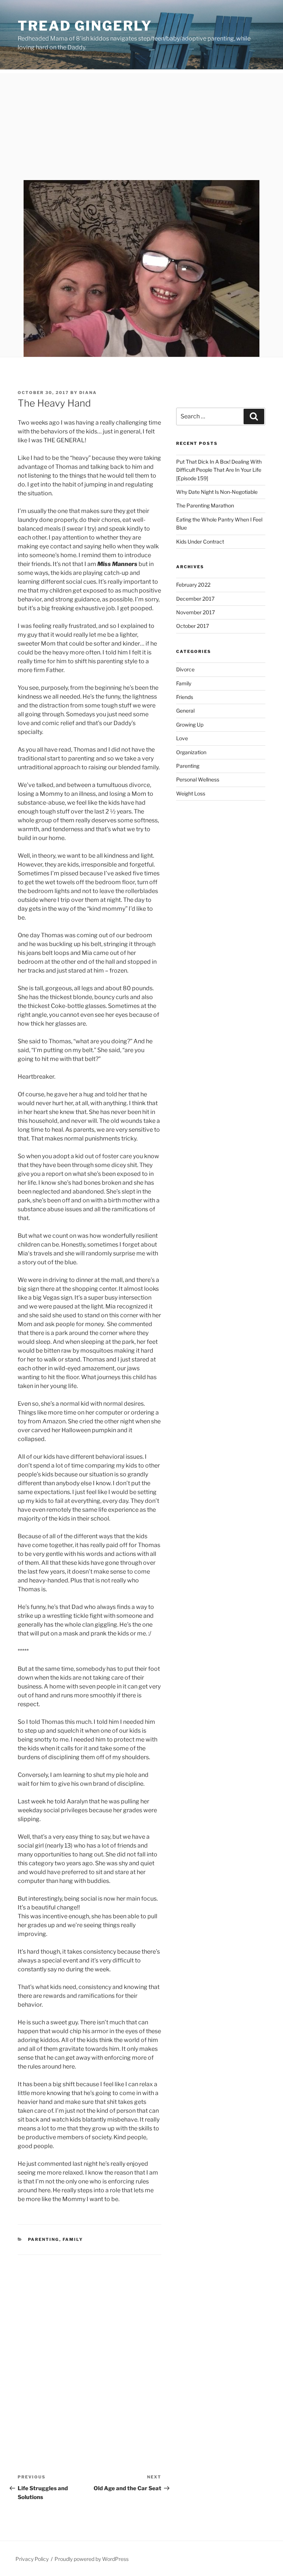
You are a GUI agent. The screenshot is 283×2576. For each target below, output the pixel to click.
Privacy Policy (32, 2559)
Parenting (44, 2239)
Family (73, 2239)
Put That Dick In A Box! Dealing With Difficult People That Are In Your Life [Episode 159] (219, 470)
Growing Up (190, 725)
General (185, 711)
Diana (88, 393)
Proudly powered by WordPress (92, 2559)
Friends (185, 697)
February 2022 (193, 585)
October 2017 (193, 626)
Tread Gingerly (85, 26)
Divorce (185, 669)
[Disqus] (90, 2347)
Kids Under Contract (200, 542)
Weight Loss (191, 793)
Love (182, 738)
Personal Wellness (198, 779)
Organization (191, 752)
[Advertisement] (141, 125)
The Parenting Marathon (205, 505)
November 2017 (195, 612)
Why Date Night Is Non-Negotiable (217, 492)
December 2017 (195, 599)
